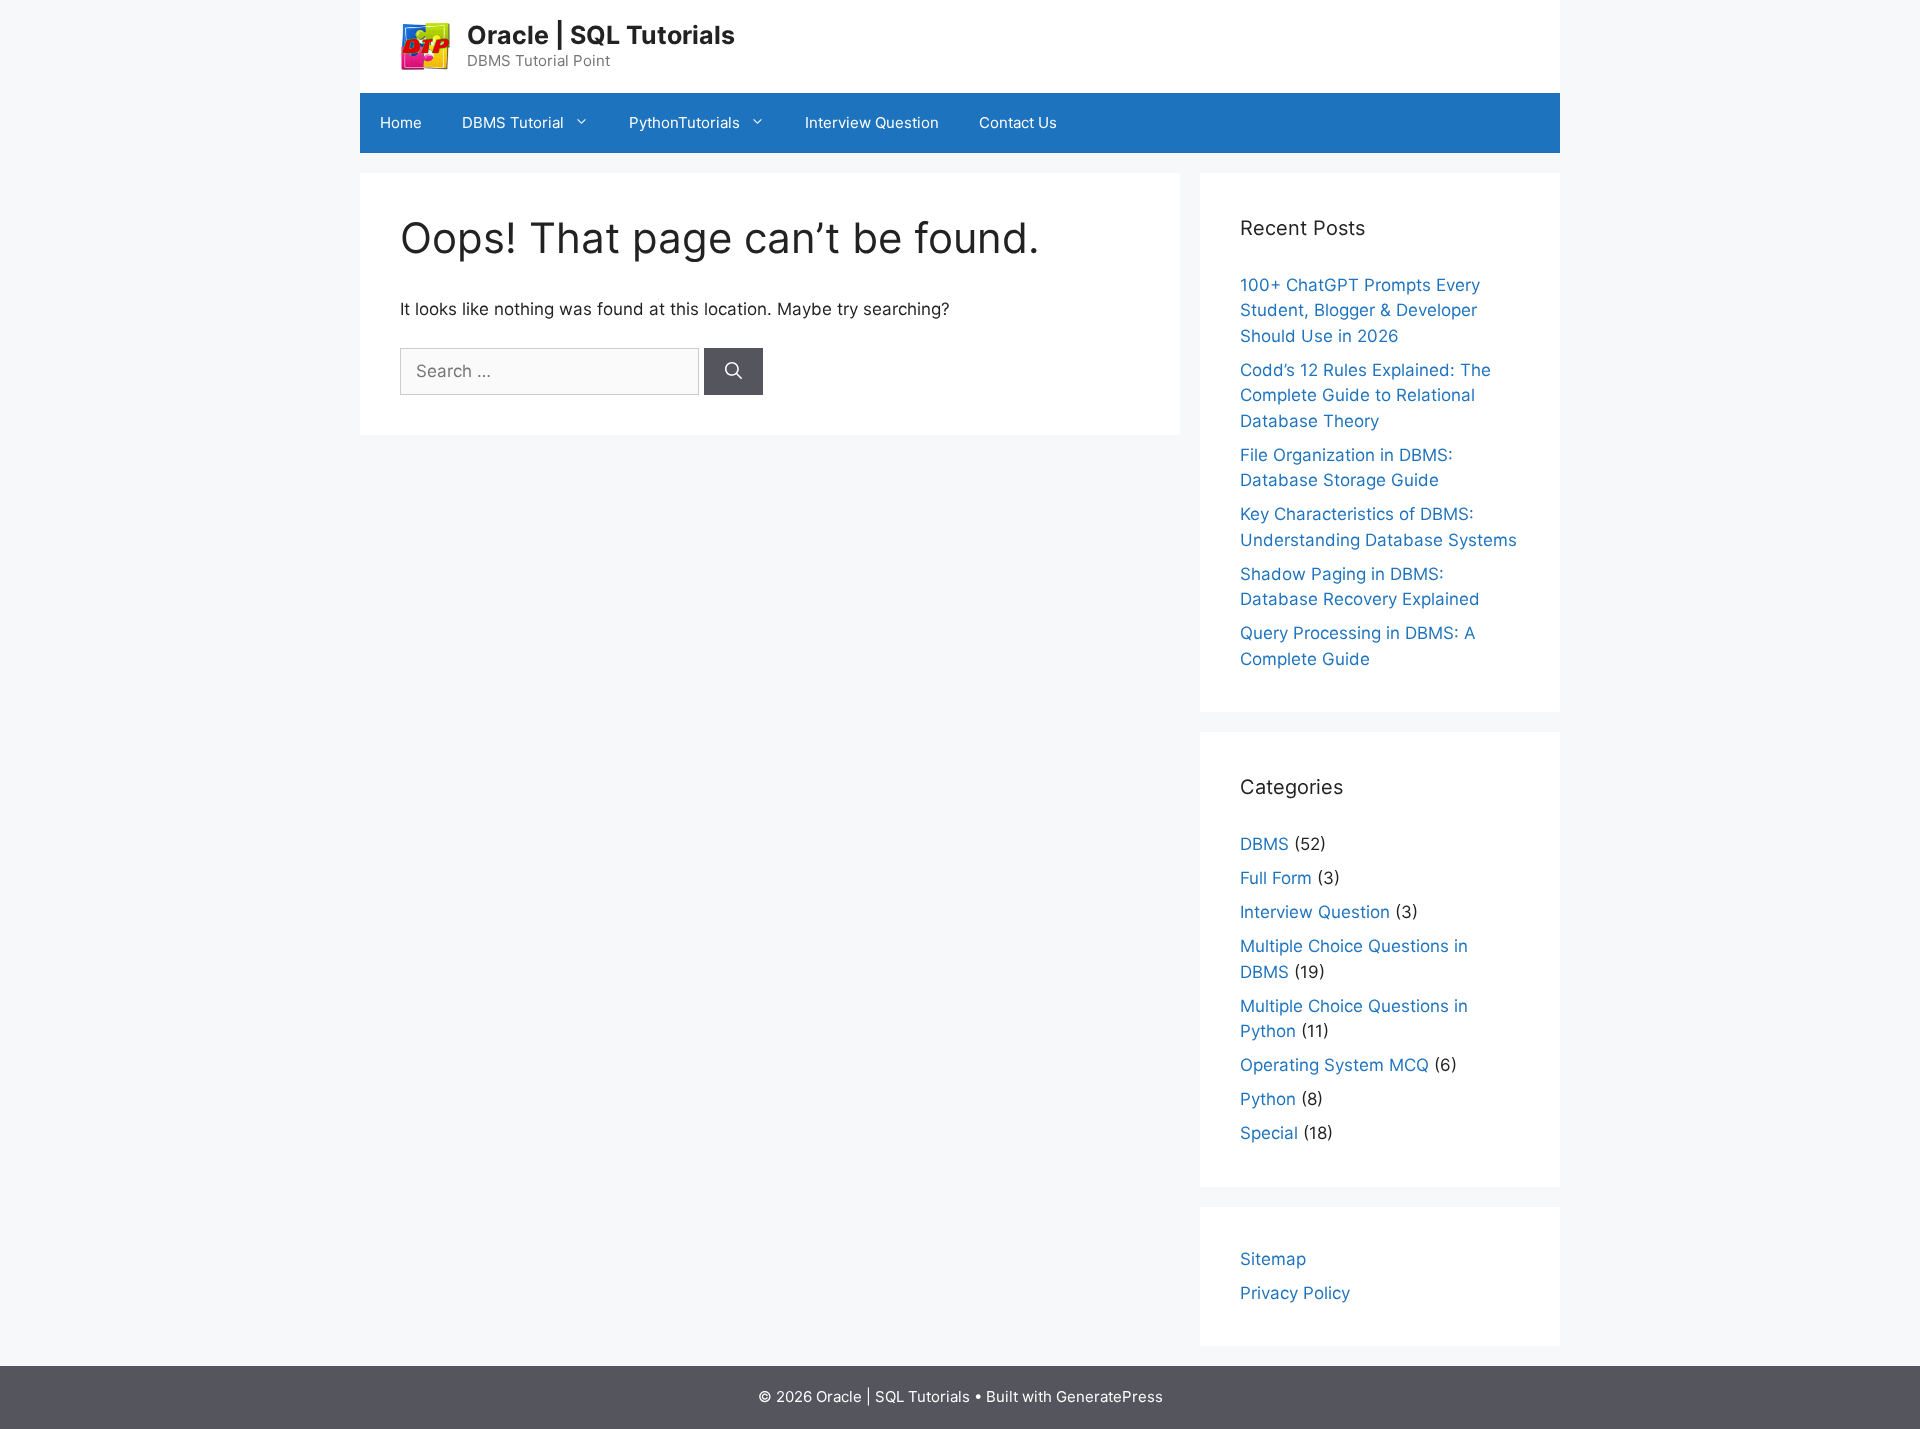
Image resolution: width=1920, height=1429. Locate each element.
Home (401, 122)
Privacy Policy (1295, 1293)
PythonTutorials (684, 122)
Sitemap (1273, 1259)
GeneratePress (1109, 1396)
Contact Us (1018, 122)
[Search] (733, 372)
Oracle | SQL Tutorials (601, 35)
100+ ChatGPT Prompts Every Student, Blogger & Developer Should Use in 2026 (1360, 310)
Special (1269, 1133)
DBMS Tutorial (513, 122)
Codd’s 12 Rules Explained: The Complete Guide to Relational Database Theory (1365, 395)
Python (1268, 1099)
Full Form (1276, 878)
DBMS (1264, 844)
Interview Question (872, 122)
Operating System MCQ (1334, 1065)
